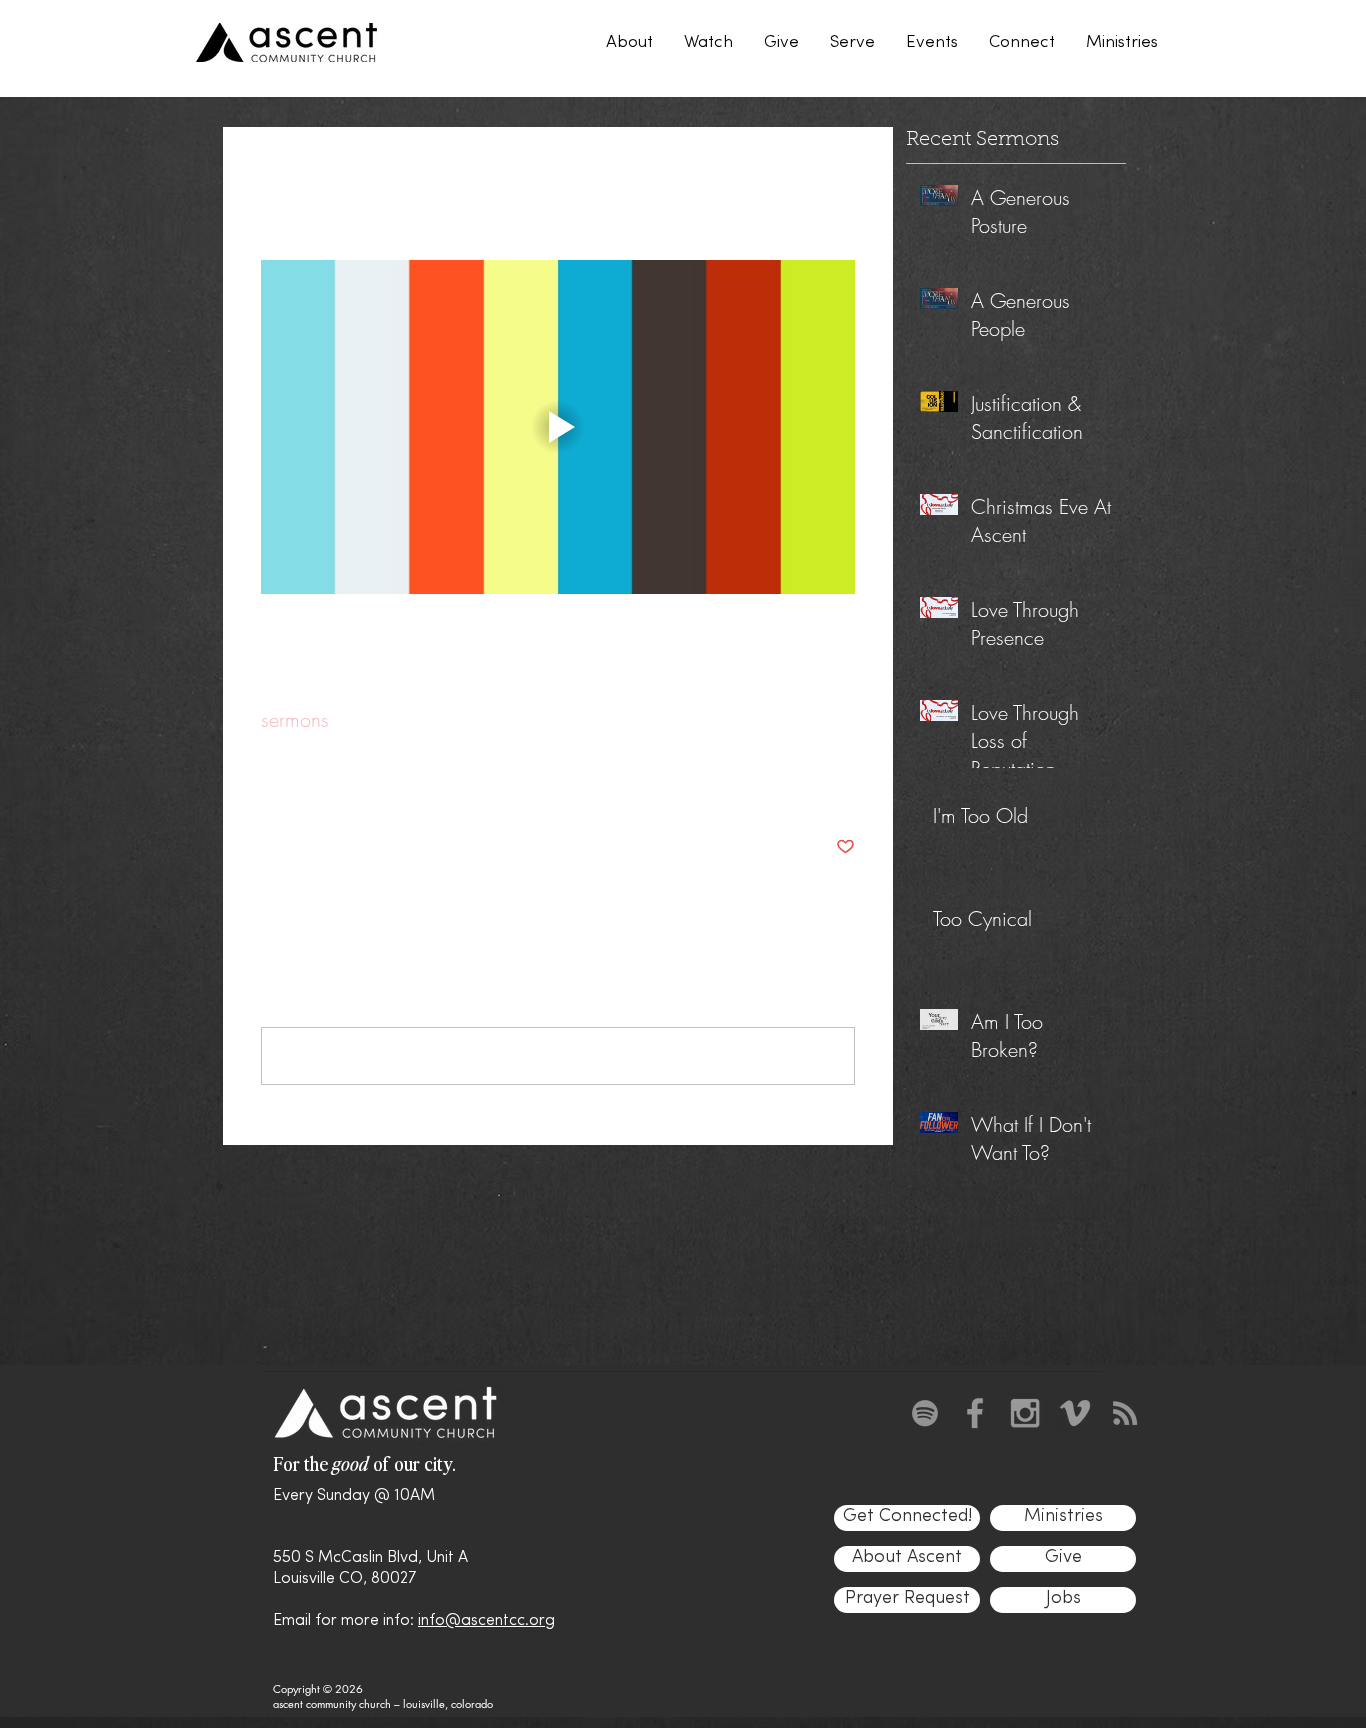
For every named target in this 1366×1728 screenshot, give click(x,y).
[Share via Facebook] (270, 785)
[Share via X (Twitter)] (319, 785)
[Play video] (558, 427)
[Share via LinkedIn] (368, 785)
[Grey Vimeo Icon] (1075, 1413)
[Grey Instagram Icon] (1025, 1413)
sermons (295, 719)
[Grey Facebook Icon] (975, 1413)
